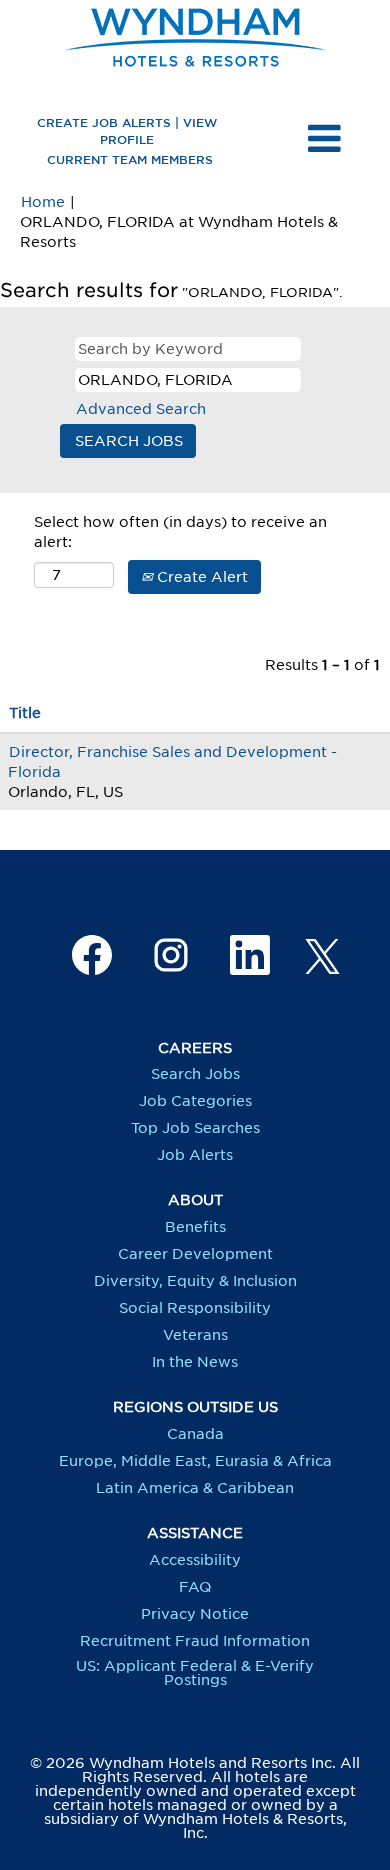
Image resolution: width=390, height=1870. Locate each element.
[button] (325, 139)
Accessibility (195, 1560)
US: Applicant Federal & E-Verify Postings (195, 1673)
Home (43, 202)
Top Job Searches (195, 1128)
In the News (195, 1362)
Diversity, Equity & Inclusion (195, 1281)
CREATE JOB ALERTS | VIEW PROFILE (127, 130)
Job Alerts (195, 1155)
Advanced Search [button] (141, 409)
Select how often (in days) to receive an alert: (180, 532)
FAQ (195, 1587)
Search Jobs (195, 1074)
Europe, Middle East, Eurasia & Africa (195, 1461)
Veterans (195, 1335)
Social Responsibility (195, 1308)
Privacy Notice (195, 1614)
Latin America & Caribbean (195, 1488)
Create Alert (200, 577)
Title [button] (25, 713)
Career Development (195, 1254)
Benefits (195, 1227)
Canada (195, 1434)
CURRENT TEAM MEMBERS (130, 159)
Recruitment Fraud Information (195, 1641)
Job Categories (195, 1101)
